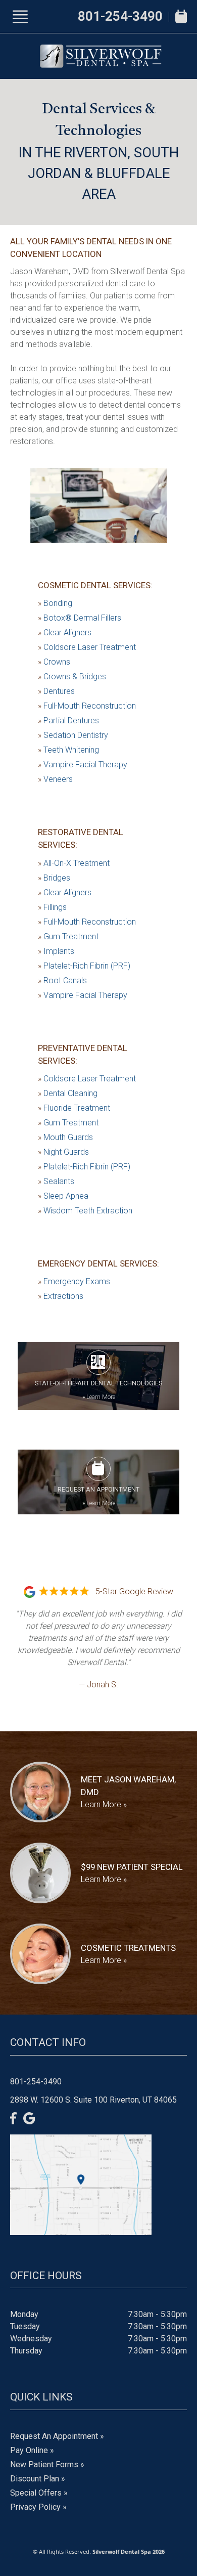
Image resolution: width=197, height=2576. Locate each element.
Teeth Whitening (68, 750)
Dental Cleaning (68, 1093)
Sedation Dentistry (73, 735)
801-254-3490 (120, 16)
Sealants (56, 1181)
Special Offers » (39, 2493)
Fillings (52, 907)
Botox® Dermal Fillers (80, 618)
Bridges (54, 878)
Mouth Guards (65, 1137)
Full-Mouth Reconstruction (87, 706)
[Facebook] (14, 2118)
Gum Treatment (68, 936)
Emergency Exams (74, 1281)
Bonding (55, 603)
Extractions (61, 1296)
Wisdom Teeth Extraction (85, 1211)
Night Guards (63, 1152)
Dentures (56, 691)
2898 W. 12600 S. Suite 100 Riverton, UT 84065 (93, 2100)
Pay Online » (32, 2450)
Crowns (54, 662)
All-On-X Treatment (74, 863)
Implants (56, 951)
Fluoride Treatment (74, 1108)
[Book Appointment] (181, 16)
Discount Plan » (38, 2479)
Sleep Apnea (63, 1196)
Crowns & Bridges (72, 676)
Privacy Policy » (38, 2507)
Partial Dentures (68, 721)
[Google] (29, 2118)
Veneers (55, 779)
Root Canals (62, 980)
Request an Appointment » (57, 2436)
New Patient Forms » (47, 2464)
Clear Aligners (65, 632)
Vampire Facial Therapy (83, 765)
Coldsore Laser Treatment (87, 647)
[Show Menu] (20, 17)
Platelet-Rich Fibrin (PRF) (84, 966)
